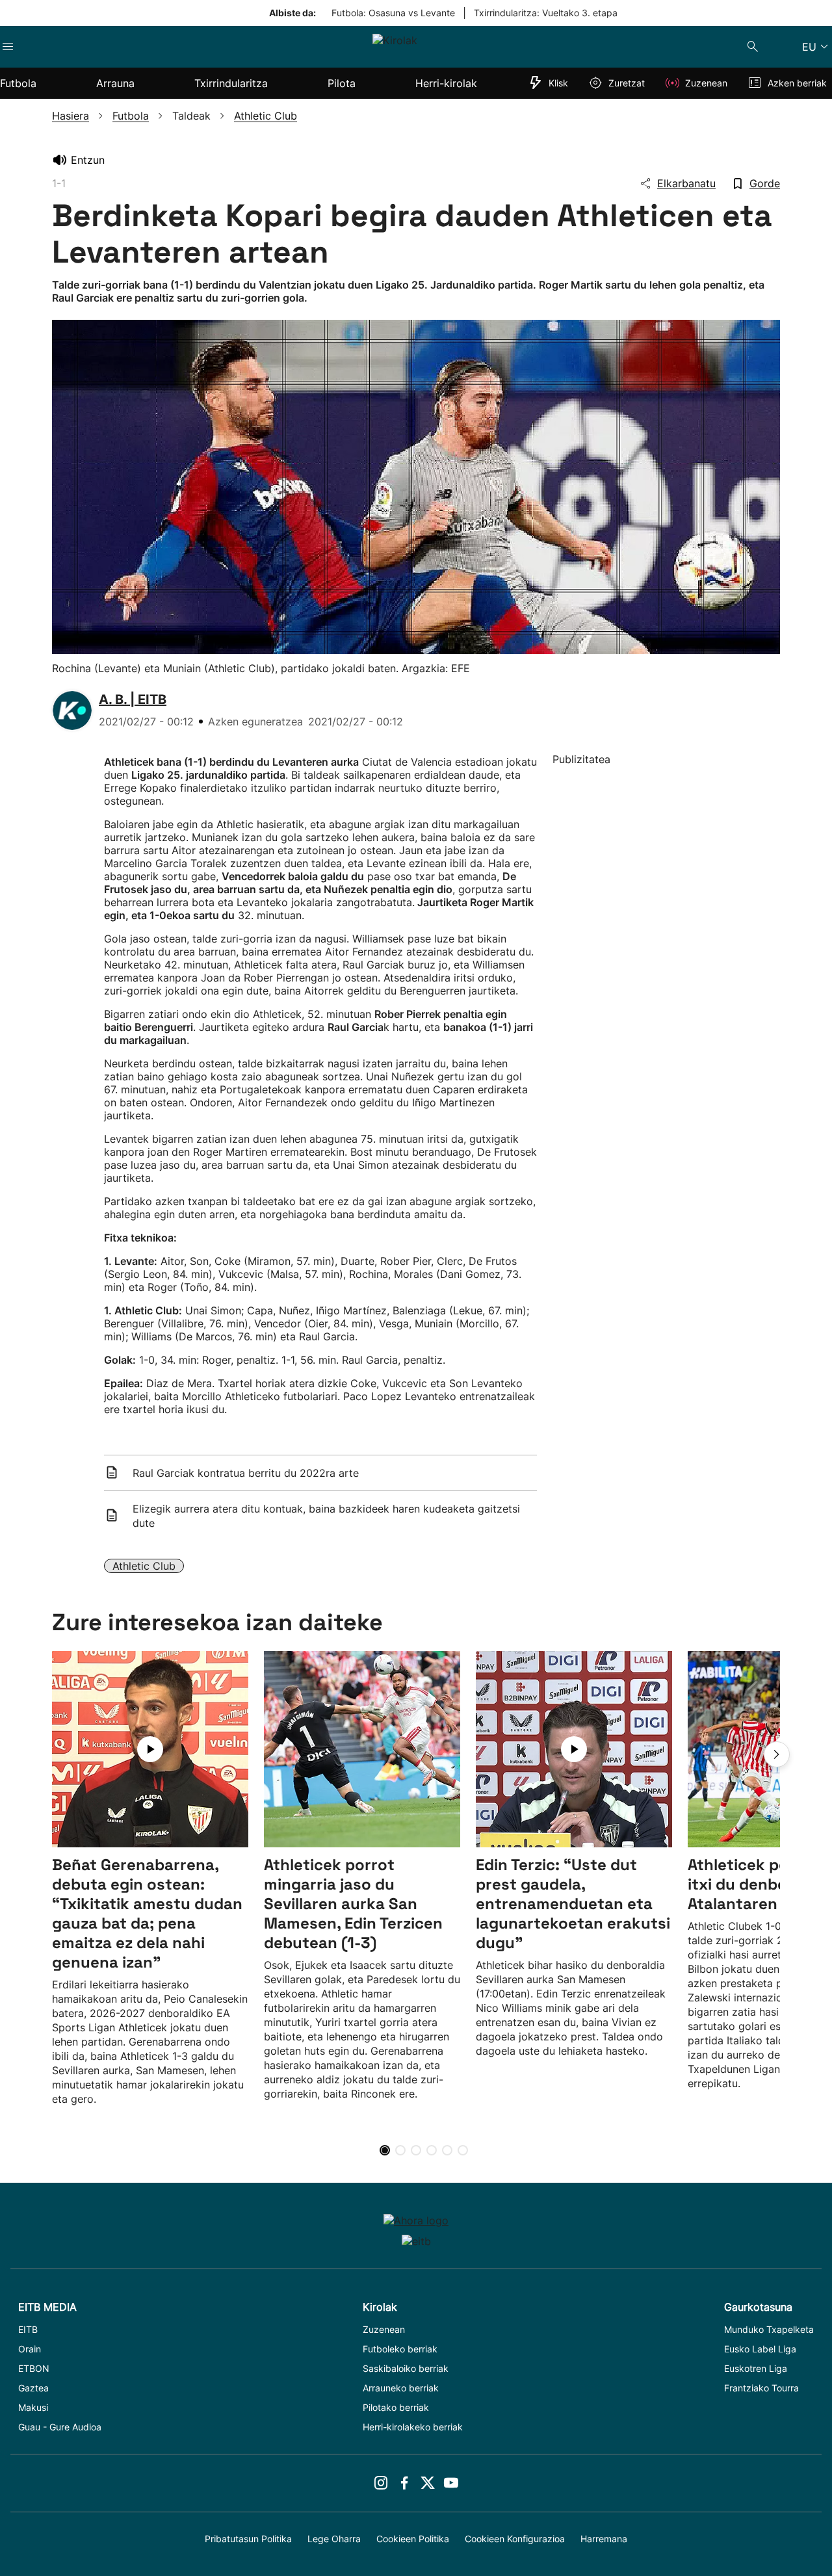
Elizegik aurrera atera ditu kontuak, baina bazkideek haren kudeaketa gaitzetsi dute (326, 1516)
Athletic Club (144, 1566)
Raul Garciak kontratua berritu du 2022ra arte (246, 1473)
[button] (777, 1754)
